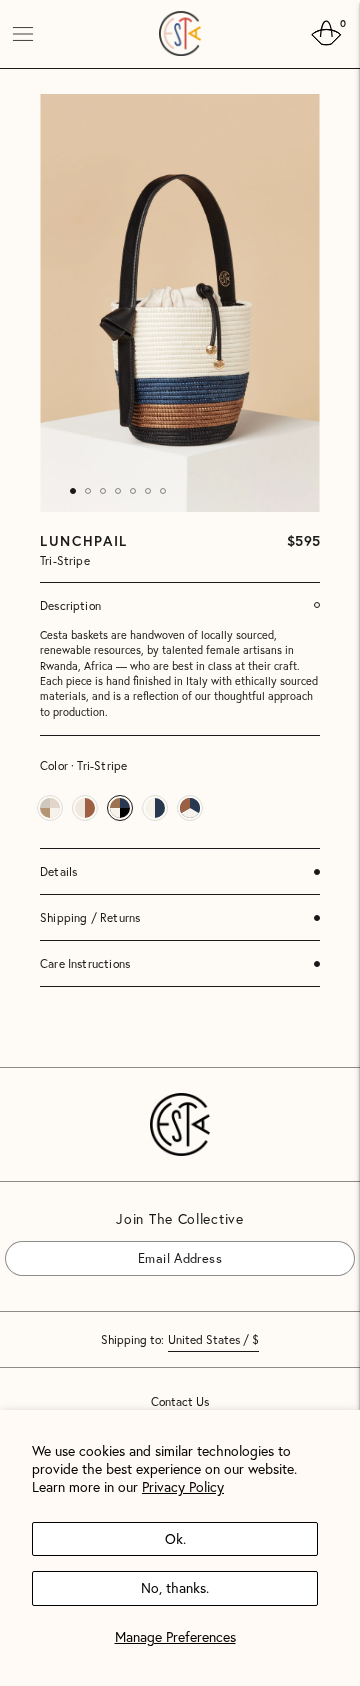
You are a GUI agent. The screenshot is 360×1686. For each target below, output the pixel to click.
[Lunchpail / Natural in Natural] (85, 808)
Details (58, 871)
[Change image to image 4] (118, 491)
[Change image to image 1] (73, 491)
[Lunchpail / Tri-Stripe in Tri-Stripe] (120, 808)
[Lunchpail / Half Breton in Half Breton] (155, 808)
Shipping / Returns (90, 917)
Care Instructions (85, 963)
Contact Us (180, 1402)
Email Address (61, 1240)
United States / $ (213, 1339)
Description (70, 605)
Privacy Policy (183, 1486)
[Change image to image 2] (88, 491)
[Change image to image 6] (148, 491)
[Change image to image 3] (103, 491)
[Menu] (23, 34)
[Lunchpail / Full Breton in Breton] (190, 808)
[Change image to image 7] (163, 491)
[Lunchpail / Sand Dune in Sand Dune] (50, 808)
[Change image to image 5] (133, 491)
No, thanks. (175, 1587)
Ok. (175, 1538)
